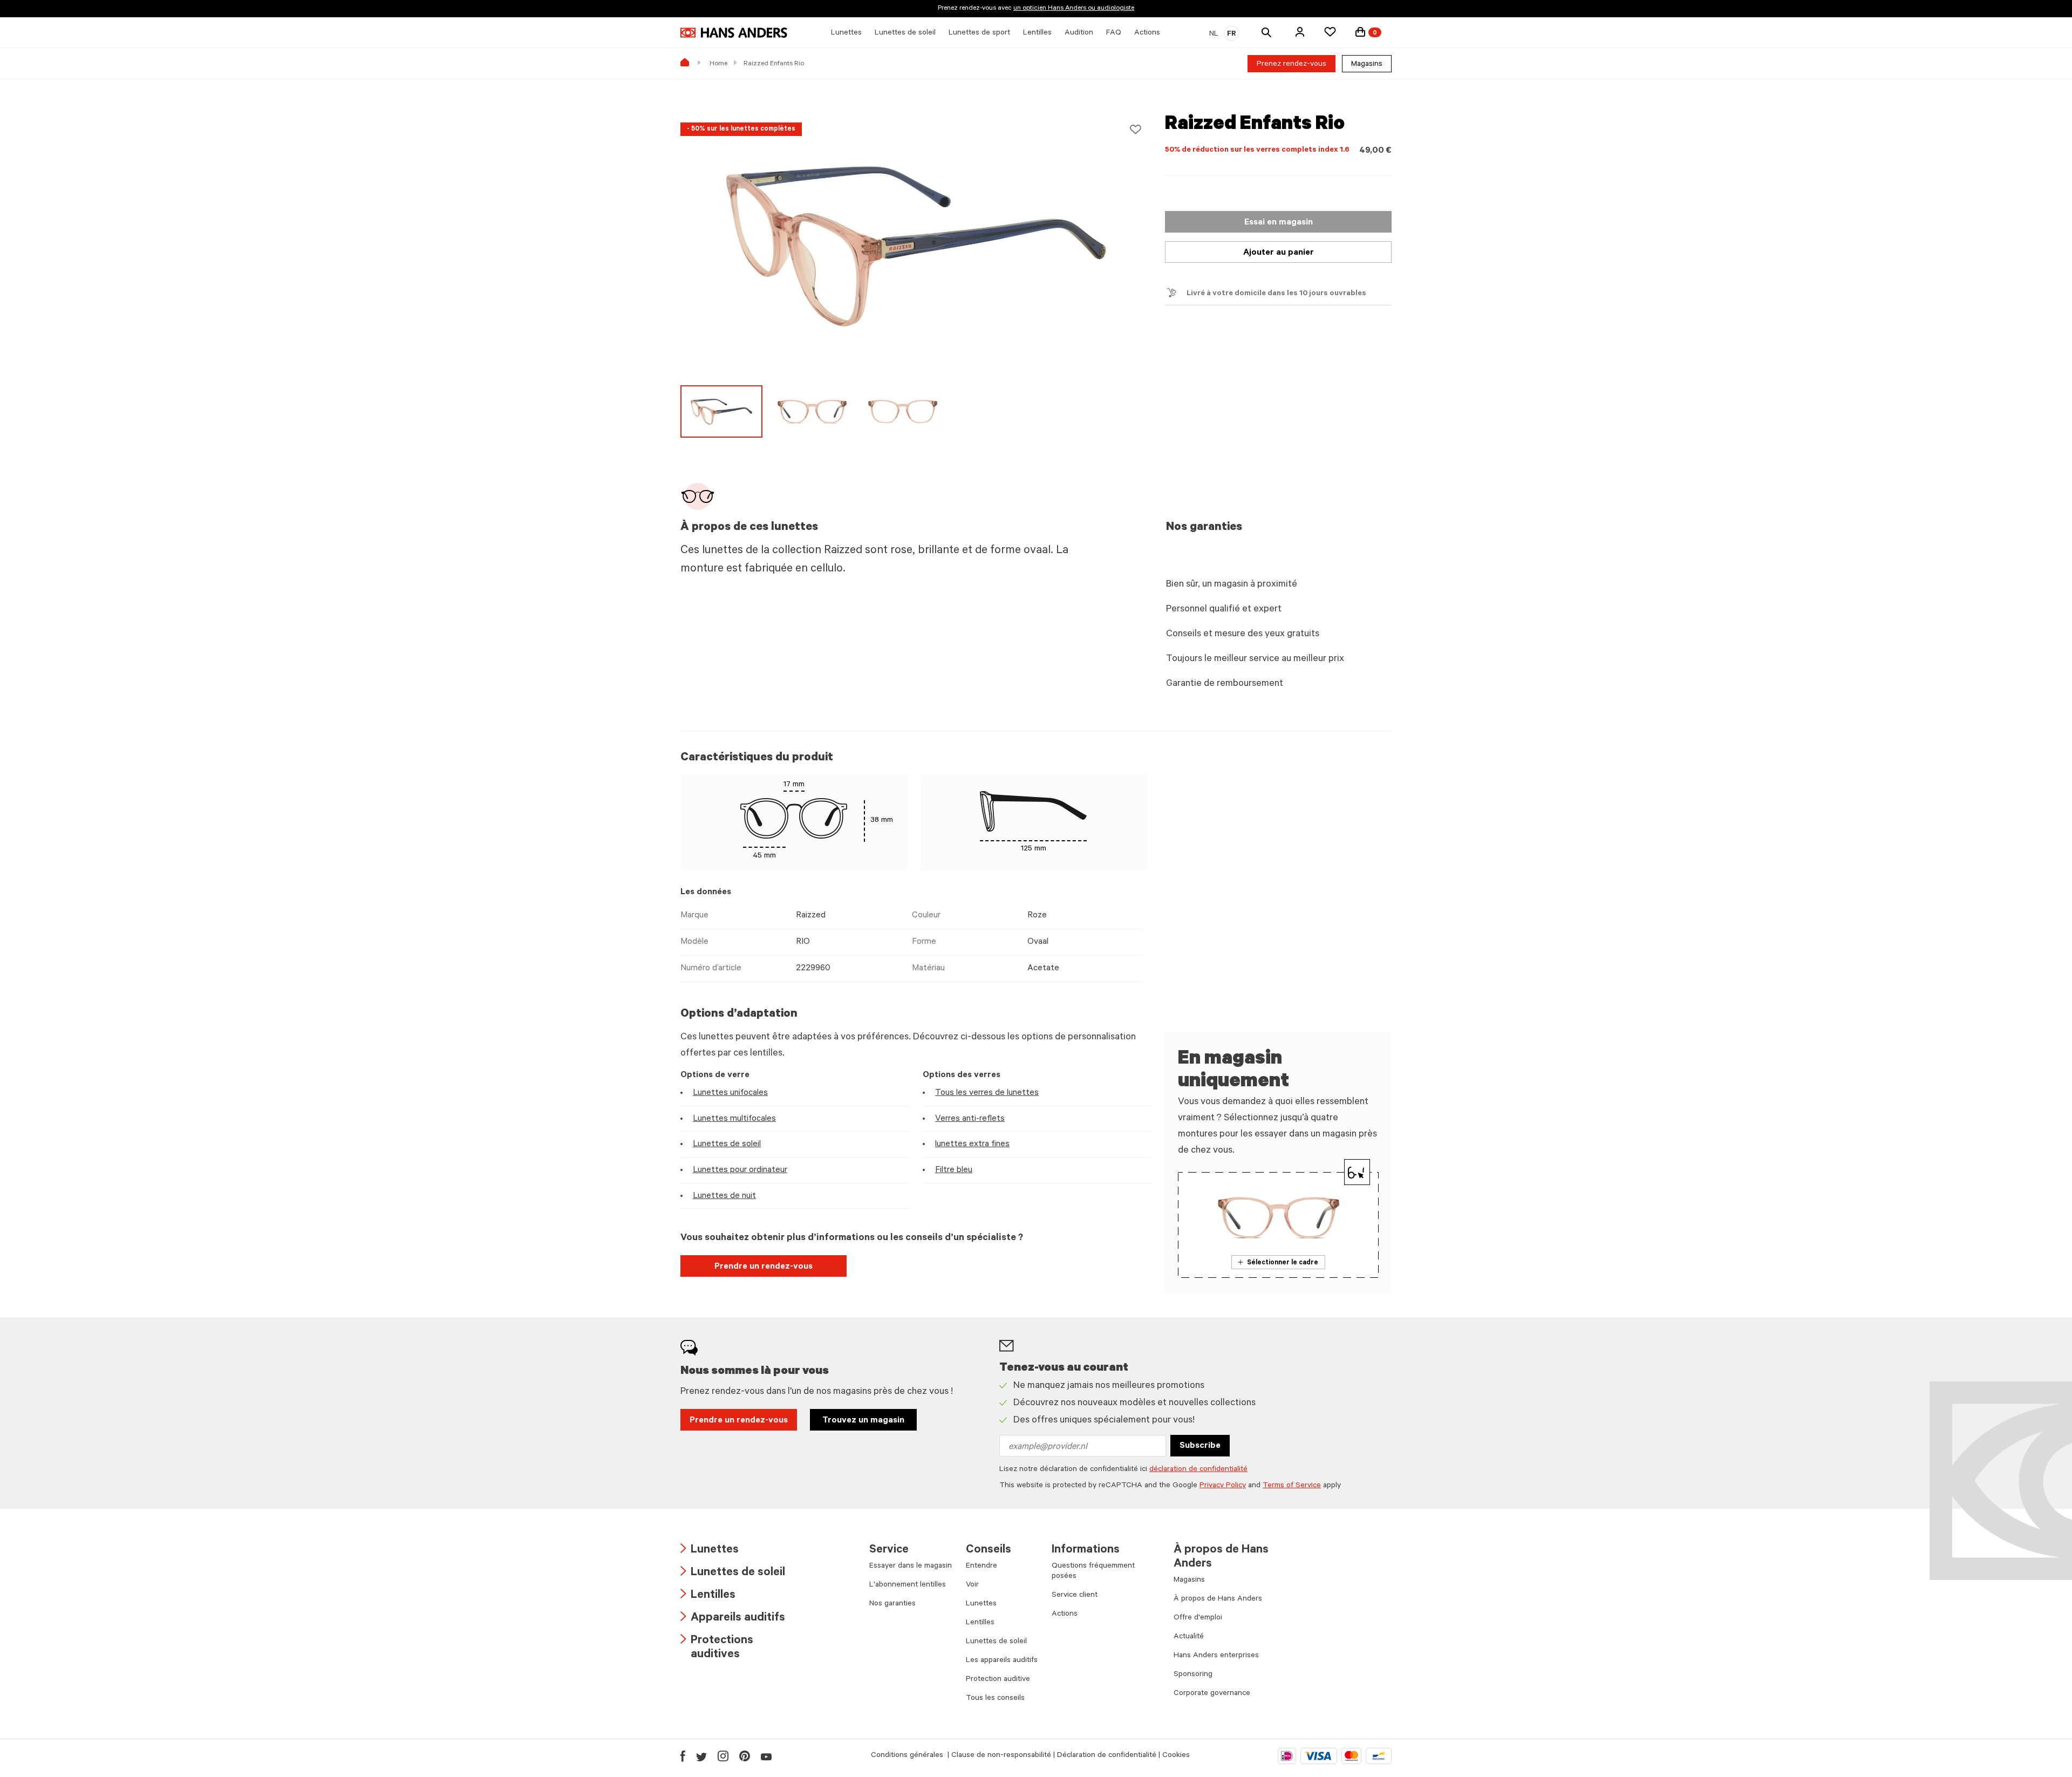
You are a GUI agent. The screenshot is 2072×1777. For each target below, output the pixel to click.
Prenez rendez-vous (1291, 65)
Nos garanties (892, 1604)
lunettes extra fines (972, 1145)
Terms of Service (1292, 1486)
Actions (1065, 1615)
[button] (1300, 32)
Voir (972, 1585)
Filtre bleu (954, 1170)
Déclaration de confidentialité (1107, 1756)
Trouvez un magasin (863, 1421)
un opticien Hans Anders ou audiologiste (1074, 9)
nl (1214, 35)
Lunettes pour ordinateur (740, 1170)
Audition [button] (1079, 33)
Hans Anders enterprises (1216, 1656)
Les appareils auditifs (1002, 1661)
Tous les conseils (995, 1699)
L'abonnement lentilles (908, 1585)
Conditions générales (908, 1756)
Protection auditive (998, 1680)
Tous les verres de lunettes (987, 1093)
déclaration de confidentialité (1198, 1470)
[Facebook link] (683, 1756)
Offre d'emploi (1198, 1618)
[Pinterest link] (745, 1756)
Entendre (982, 1567)
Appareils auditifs (733, 1619)
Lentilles (708, 1596)
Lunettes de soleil (727, 1145)
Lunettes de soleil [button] (905, 33)
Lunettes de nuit (724, 1196)
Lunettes (710, 1551)
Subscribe (1200, 1446)
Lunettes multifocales (734, 1119)
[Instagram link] (723, 1756)
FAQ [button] (1114, 33)
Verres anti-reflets (970, 1119)
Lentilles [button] (1037, 33)
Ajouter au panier (1279, 253)
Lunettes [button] (846, 33)
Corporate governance (1212, 1694)
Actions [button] (1147, 33)
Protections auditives (717, 1648)
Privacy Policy (1223, 1486)
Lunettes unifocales (730, 1093)
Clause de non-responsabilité (1001, 1756)
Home (718, 64)
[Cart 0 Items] (1360, 32)
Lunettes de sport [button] (979, 33)
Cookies (1176, 1756)
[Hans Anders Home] (734, 33)
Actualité (1189, 1637)
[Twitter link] (701, 1756)
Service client (1075, 1596)
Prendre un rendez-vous (764, 1267)
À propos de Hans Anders (1218, 1599)
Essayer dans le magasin (911, 1567)
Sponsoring (1193, 1675)
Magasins (1367, 65)
